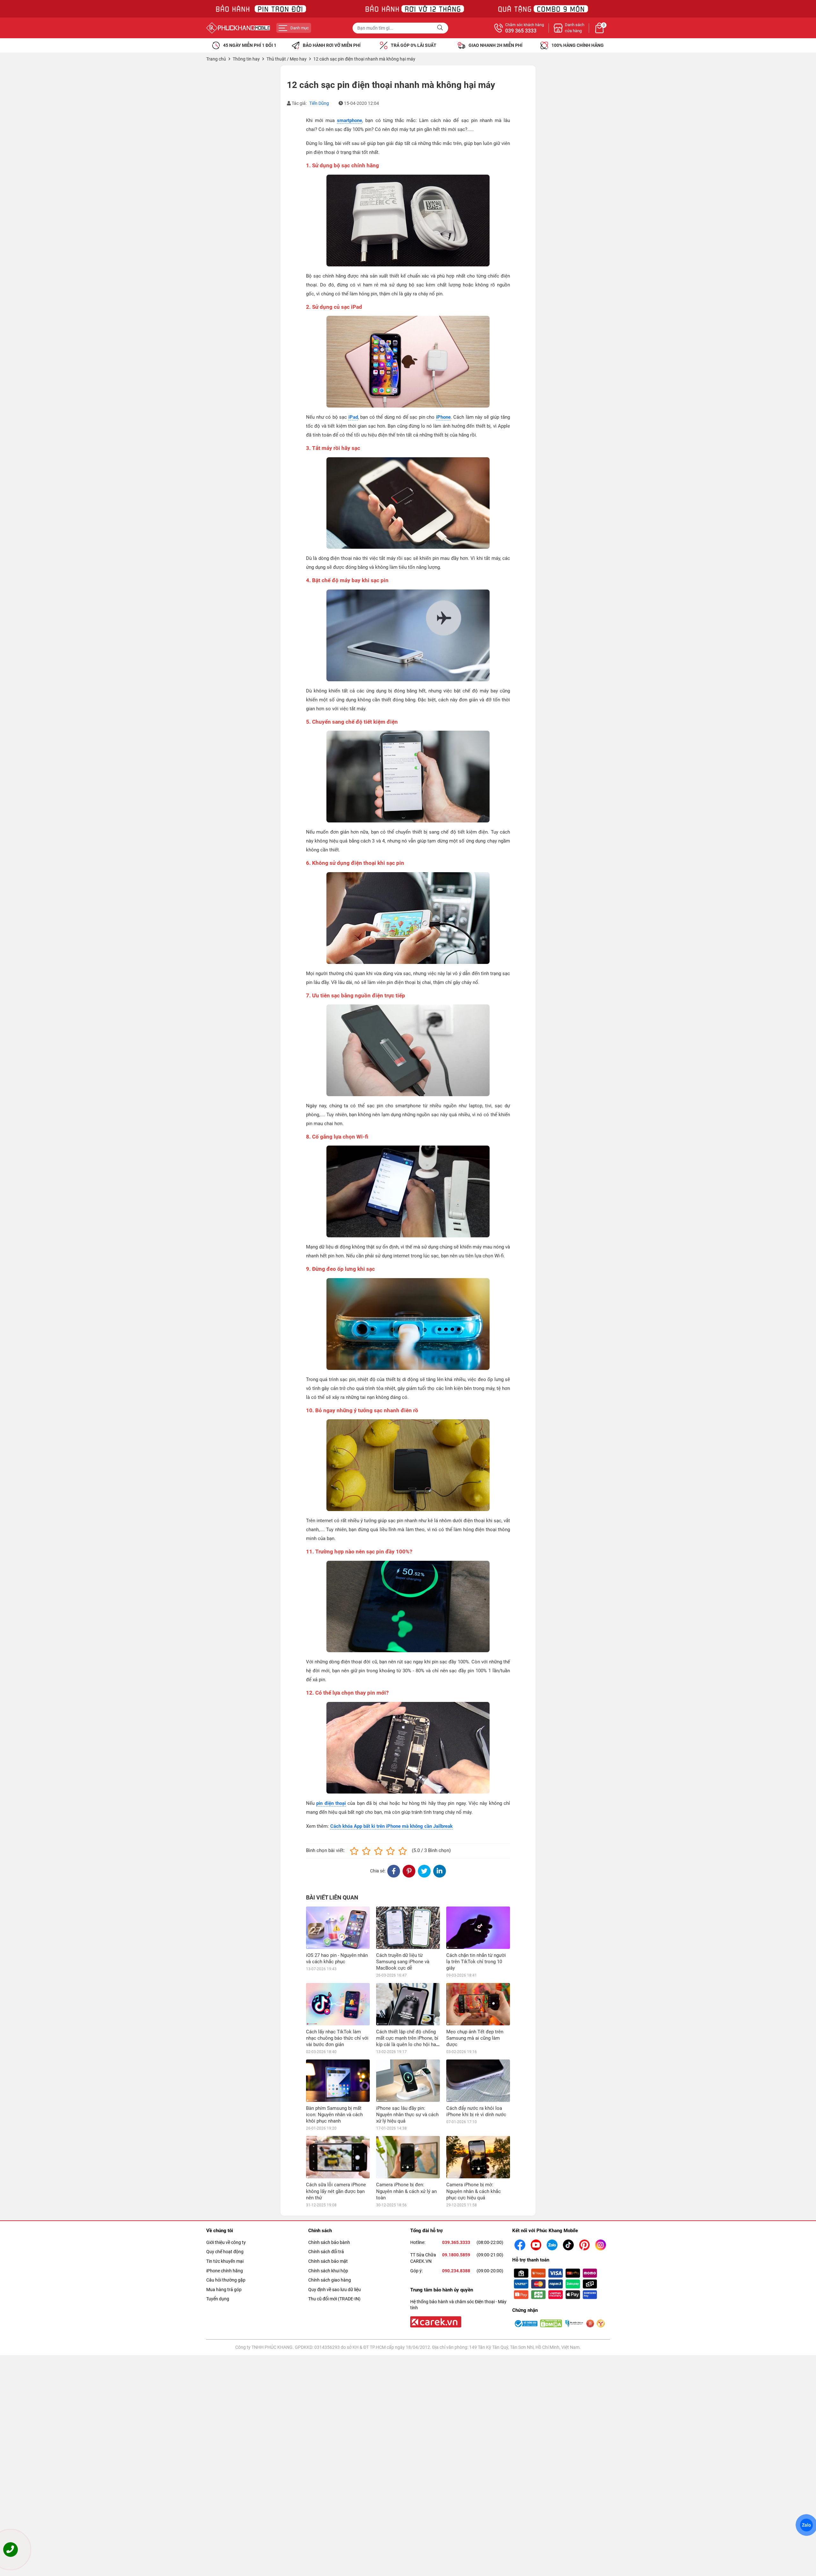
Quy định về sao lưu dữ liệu (335, 2290)
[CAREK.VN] (435, 2321)
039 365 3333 (521, 31)
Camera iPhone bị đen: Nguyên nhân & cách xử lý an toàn (406, 2191)
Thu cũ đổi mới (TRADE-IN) (334, 2299)
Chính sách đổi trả (326, 2252)
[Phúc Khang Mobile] (238, 28)
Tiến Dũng (319, 103)
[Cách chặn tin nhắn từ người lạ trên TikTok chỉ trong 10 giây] (478, 1928)
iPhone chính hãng (225, 2271)
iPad (353, 417)
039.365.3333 (456, 2242)
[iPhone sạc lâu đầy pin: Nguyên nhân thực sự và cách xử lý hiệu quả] (408, 2081)
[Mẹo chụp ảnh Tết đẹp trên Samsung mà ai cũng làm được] (478, 2004)
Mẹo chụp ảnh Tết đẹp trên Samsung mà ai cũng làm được (475, 2038)
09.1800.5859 (456, 2255)
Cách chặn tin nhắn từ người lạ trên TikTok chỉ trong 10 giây (476, 1962)
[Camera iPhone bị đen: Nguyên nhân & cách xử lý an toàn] (408, 2157)
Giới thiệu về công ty (226, 2242)
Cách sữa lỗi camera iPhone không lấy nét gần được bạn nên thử (336, 2191)
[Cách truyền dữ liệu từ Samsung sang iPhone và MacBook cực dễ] (408, 1928)
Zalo (806, 2525)
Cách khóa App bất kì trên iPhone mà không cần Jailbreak (391, 1826)
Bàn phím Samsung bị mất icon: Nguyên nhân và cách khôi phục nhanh (334, 2115)
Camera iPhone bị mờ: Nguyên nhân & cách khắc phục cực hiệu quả (474, 2191)
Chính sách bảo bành (329, 2242)
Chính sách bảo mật (328, 2261)
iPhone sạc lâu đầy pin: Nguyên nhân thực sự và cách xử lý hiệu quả (407, 2115)
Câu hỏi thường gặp (226, 2280)
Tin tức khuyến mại (225, 2261)
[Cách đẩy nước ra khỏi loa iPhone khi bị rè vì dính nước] (478, 2081)
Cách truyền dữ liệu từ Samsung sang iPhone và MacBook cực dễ (403, 1962)
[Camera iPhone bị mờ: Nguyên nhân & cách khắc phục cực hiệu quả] (478, 2157)
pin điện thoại (331, 1803)
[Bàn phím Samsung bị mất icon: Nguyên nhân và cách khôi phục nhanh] (338, 2081)
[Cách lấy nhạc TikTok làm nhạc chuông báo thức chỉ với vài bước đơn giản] (338, 2004)
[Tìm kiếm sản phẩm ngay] (441, 28)
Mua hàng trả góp (224, 2290)
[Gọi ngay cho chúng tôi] (11, 2550)
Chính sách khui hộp (328, 2271)
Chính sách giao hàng (330, 2280)
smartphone (350, 120)
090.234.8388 (456, 2271)
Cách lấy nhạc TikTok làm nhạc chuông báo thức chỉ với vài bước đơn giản (337, 2038)
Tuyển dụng (218, 2299)
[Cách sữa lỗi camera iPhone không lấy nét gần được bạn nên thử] (338, 2157)
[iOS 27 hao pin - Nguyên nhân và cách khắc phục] (338, 1928)
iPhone (443, 417)
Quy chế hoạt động (225, 2252)
